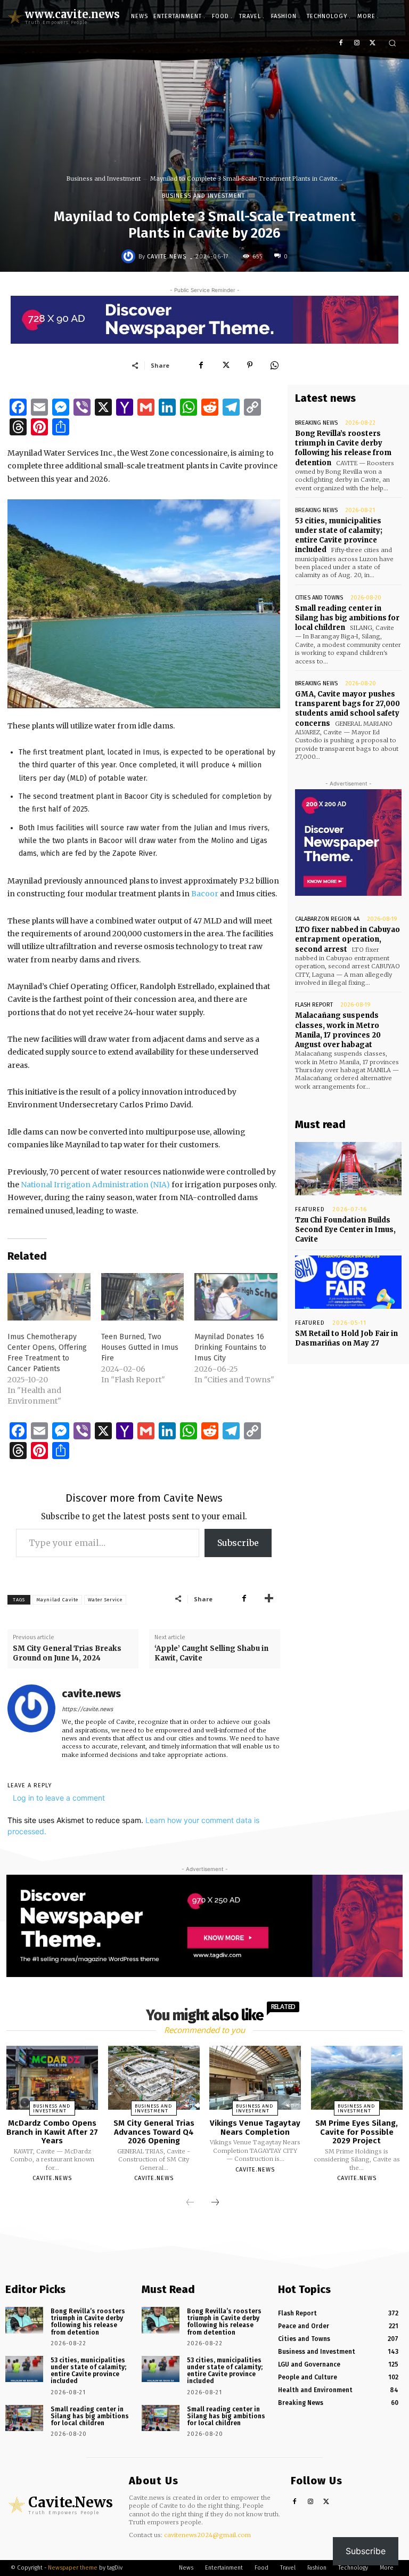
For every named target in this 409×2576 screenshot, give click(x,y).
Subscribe (238, 1543)
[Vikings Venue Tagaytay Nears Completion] (255, 2078)
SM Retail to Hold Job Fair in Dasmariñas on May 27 (346, 1338)
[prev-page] (190, 2203)
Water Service (105, 1600)
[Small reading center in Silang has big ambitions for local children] (24, 2418)
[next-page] (215, 2203)
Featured (310, 1209)
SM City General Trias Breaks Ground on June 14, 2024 (67, 1653)
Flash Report (314, 1005)
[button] (392, 43)
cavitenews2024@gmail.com (207, 2535)
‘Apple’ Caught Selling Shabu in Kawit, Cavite (211, 1653)
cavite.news (167, 257)
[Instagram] (357, 43)
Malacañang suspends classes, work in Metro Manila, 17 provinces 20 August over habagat (338, 1030)
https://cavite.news (87, 1709)
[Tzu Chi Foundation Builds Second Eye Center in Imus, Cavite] (348, 1169)
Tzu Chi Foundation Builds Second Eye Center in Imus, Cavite (345, 1230)
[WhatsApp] (274, 365)
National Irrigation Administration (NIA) (95, 1185)
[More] (269, 1599)
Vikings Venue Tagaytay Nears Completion (255, 2128)
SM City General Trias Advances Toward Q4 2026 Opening (154, 2132)
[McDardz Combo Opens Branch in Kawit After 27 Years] (52, 2078)
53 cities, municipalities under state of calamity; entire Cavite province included (339, 536)
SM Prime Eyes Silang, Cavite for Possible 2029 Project (357, 2132)
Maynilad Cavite (57, 1600)
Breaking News (316, 423)
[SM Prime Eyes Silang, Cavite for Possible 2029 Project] (357, 2078)
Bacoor (205, 894)
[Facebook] (341, 43)
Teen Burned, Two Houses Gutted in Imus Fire (140, 1347)
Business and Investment (104, 179)
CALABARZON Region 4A (327, 919)
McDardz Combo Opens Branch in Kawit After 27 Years (52, 2132)
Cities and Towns (319, 598)
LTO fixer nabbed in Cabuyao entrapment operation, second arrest (347, 939)
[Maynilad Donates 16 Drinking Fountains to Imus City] (236, 1297)
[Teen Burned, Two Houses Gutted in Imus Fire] (143, 1297)
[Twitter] (373, 43)
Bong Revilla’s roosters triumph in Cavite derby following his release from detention (343, 448)
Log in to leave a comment (59, 1798)
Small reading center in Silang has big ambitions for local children (347, 618)
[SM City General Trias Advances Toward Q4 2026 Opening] (154, 2078)
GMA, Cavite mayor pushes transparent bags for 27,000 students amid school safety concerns (347, 709)
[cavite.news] (130, 256)
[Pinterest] (250, 365)
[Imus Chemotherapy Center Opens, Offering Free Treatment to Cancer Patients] (49, 1297)
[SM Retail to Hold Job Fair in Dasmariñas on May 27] (348, 1282)
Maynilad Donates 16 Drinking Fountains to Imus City (230, 1347)
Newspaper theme (73, 2568)
